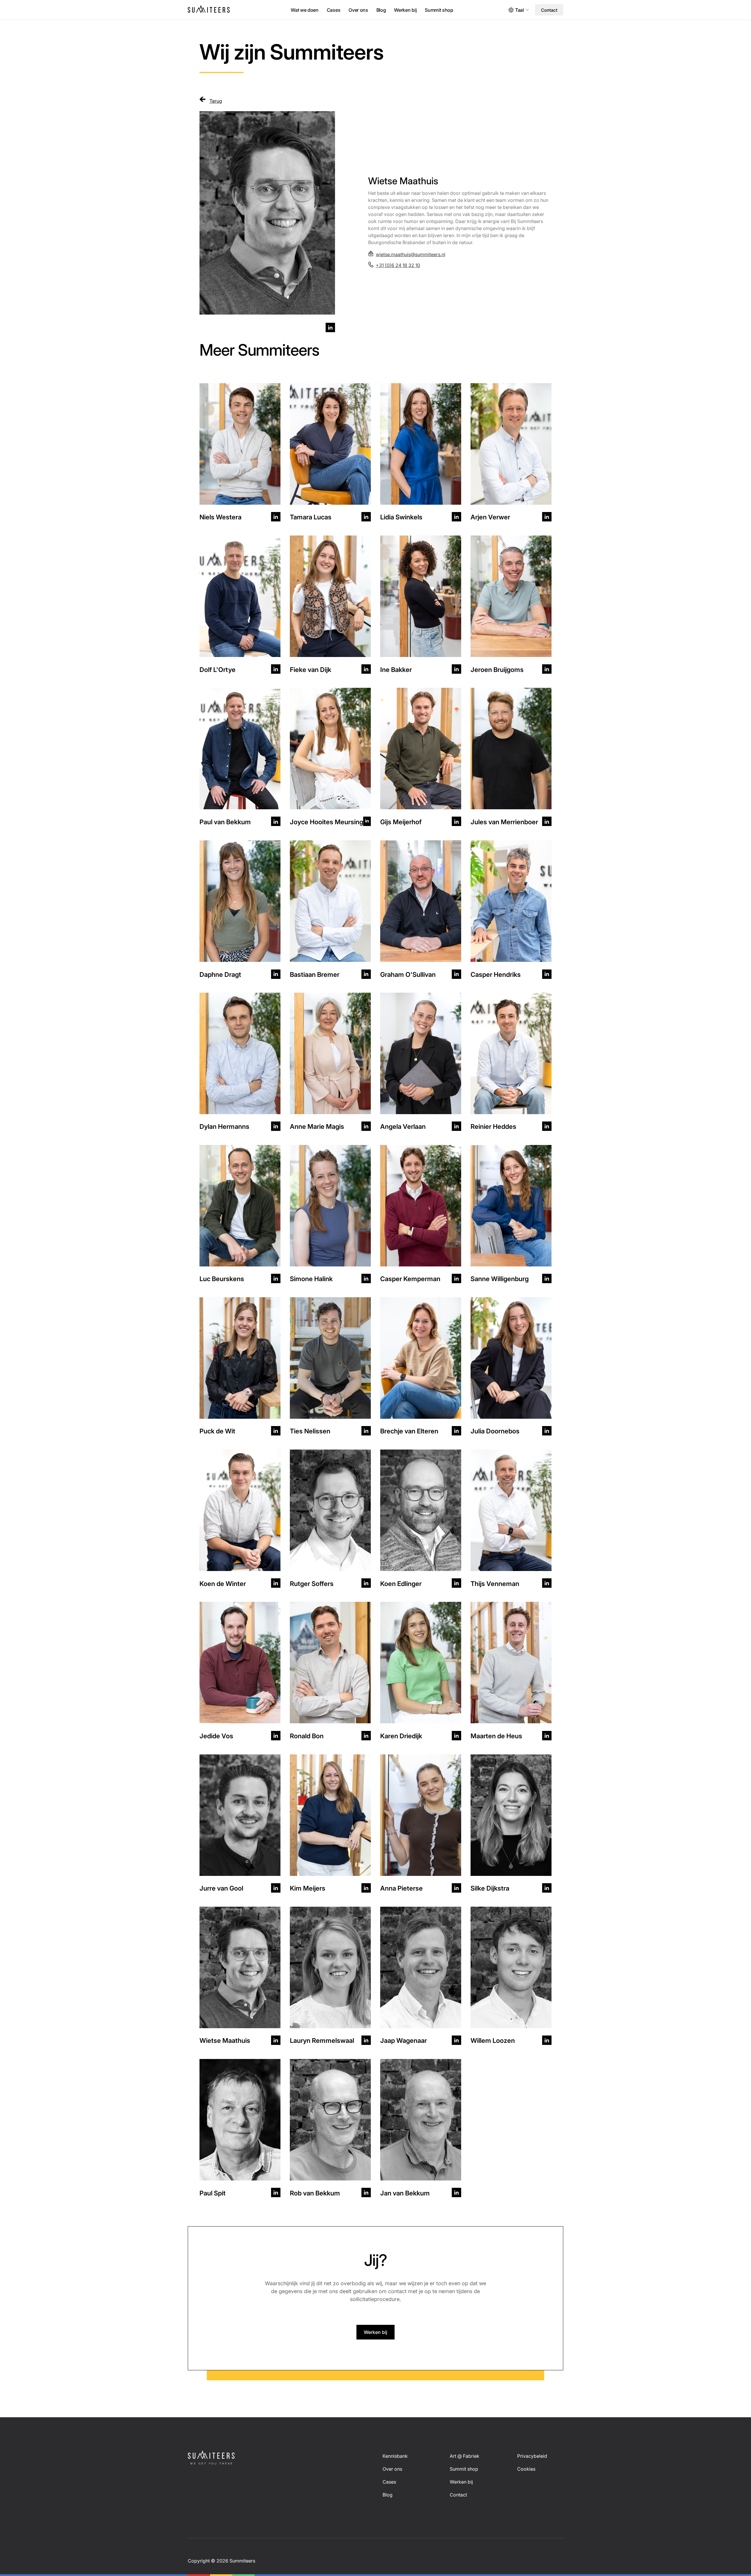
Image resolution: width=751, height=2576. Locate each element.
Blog (381, 10)
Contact (549, 10)
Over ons (358, 10)
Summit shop (439, 10)
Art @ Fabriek (465, 2456)
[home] (210, 10)
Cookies (526, 2469)
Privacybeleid (532, 2456)
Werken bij (405, 10)
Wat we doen (305, 10)
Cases (334, 10)
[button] (521, 10)
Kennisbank (395, 2456)
